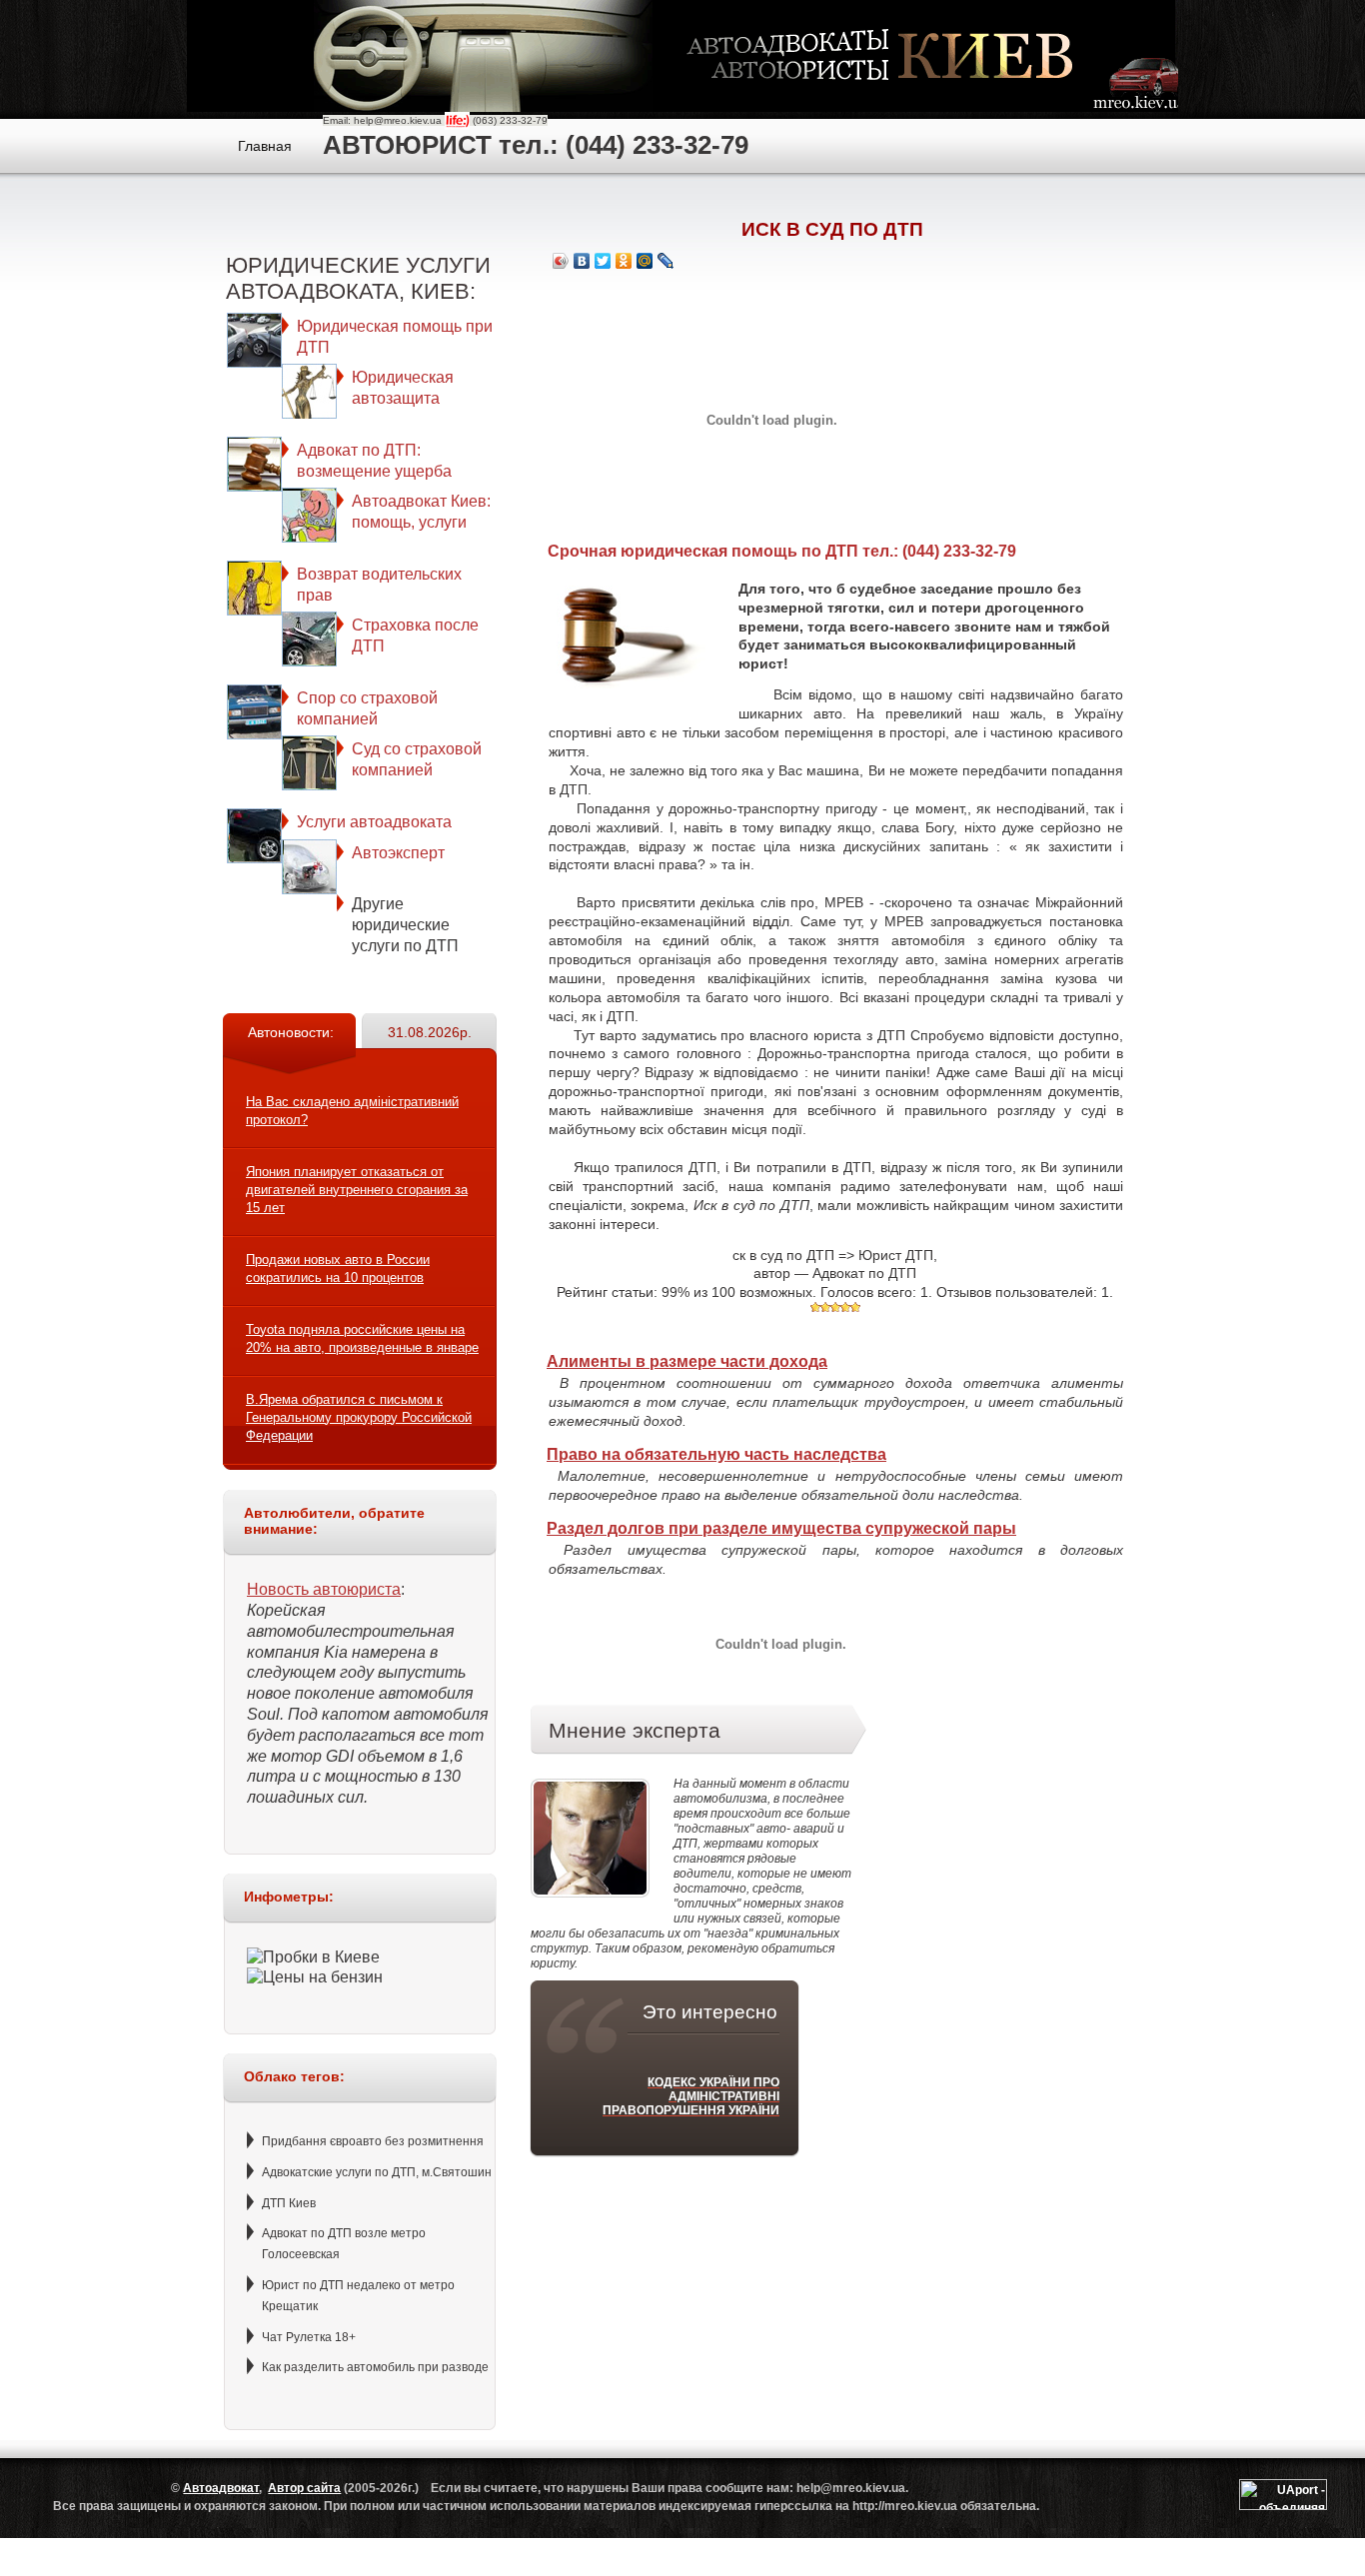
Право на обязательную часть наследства (716, 1454)
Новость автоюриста (324, 1589)
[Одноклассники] (624, 261)
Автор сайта (304, 2488)
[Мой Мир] (645, 261)
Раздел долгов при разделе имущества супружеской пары (781, 1528)
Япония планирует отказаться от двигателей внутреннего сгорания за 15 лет (357, 1190)
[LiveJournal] (666, 261)
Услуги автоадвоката (374, 822)
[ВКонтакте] (582, 261)
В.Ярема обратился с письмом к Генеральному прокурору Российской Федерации (359, 1417)
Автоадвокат (221, 2488)
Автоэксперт (398, 853)
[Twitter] (603, 261)
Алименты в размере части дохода (687, 1361)
